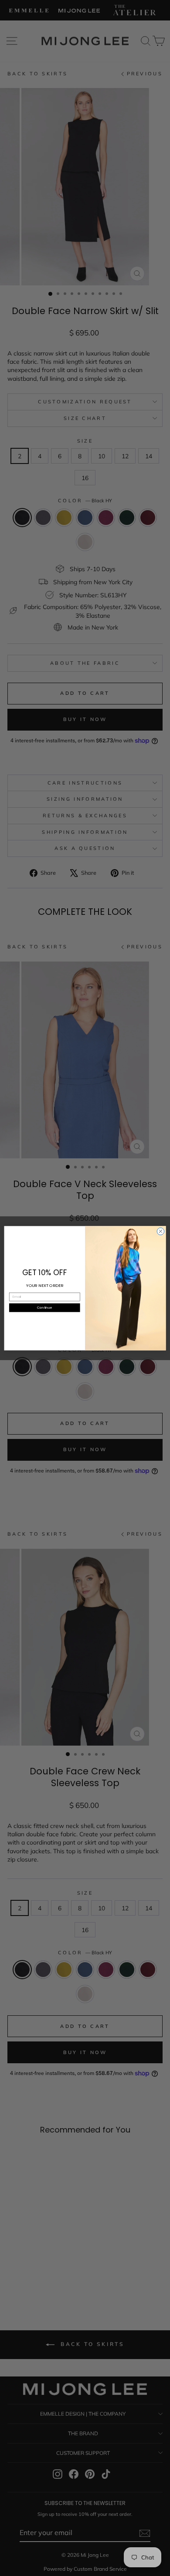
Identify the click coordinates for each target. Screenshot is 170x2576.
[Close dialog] (161, 1231)
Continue (44, 1307)
